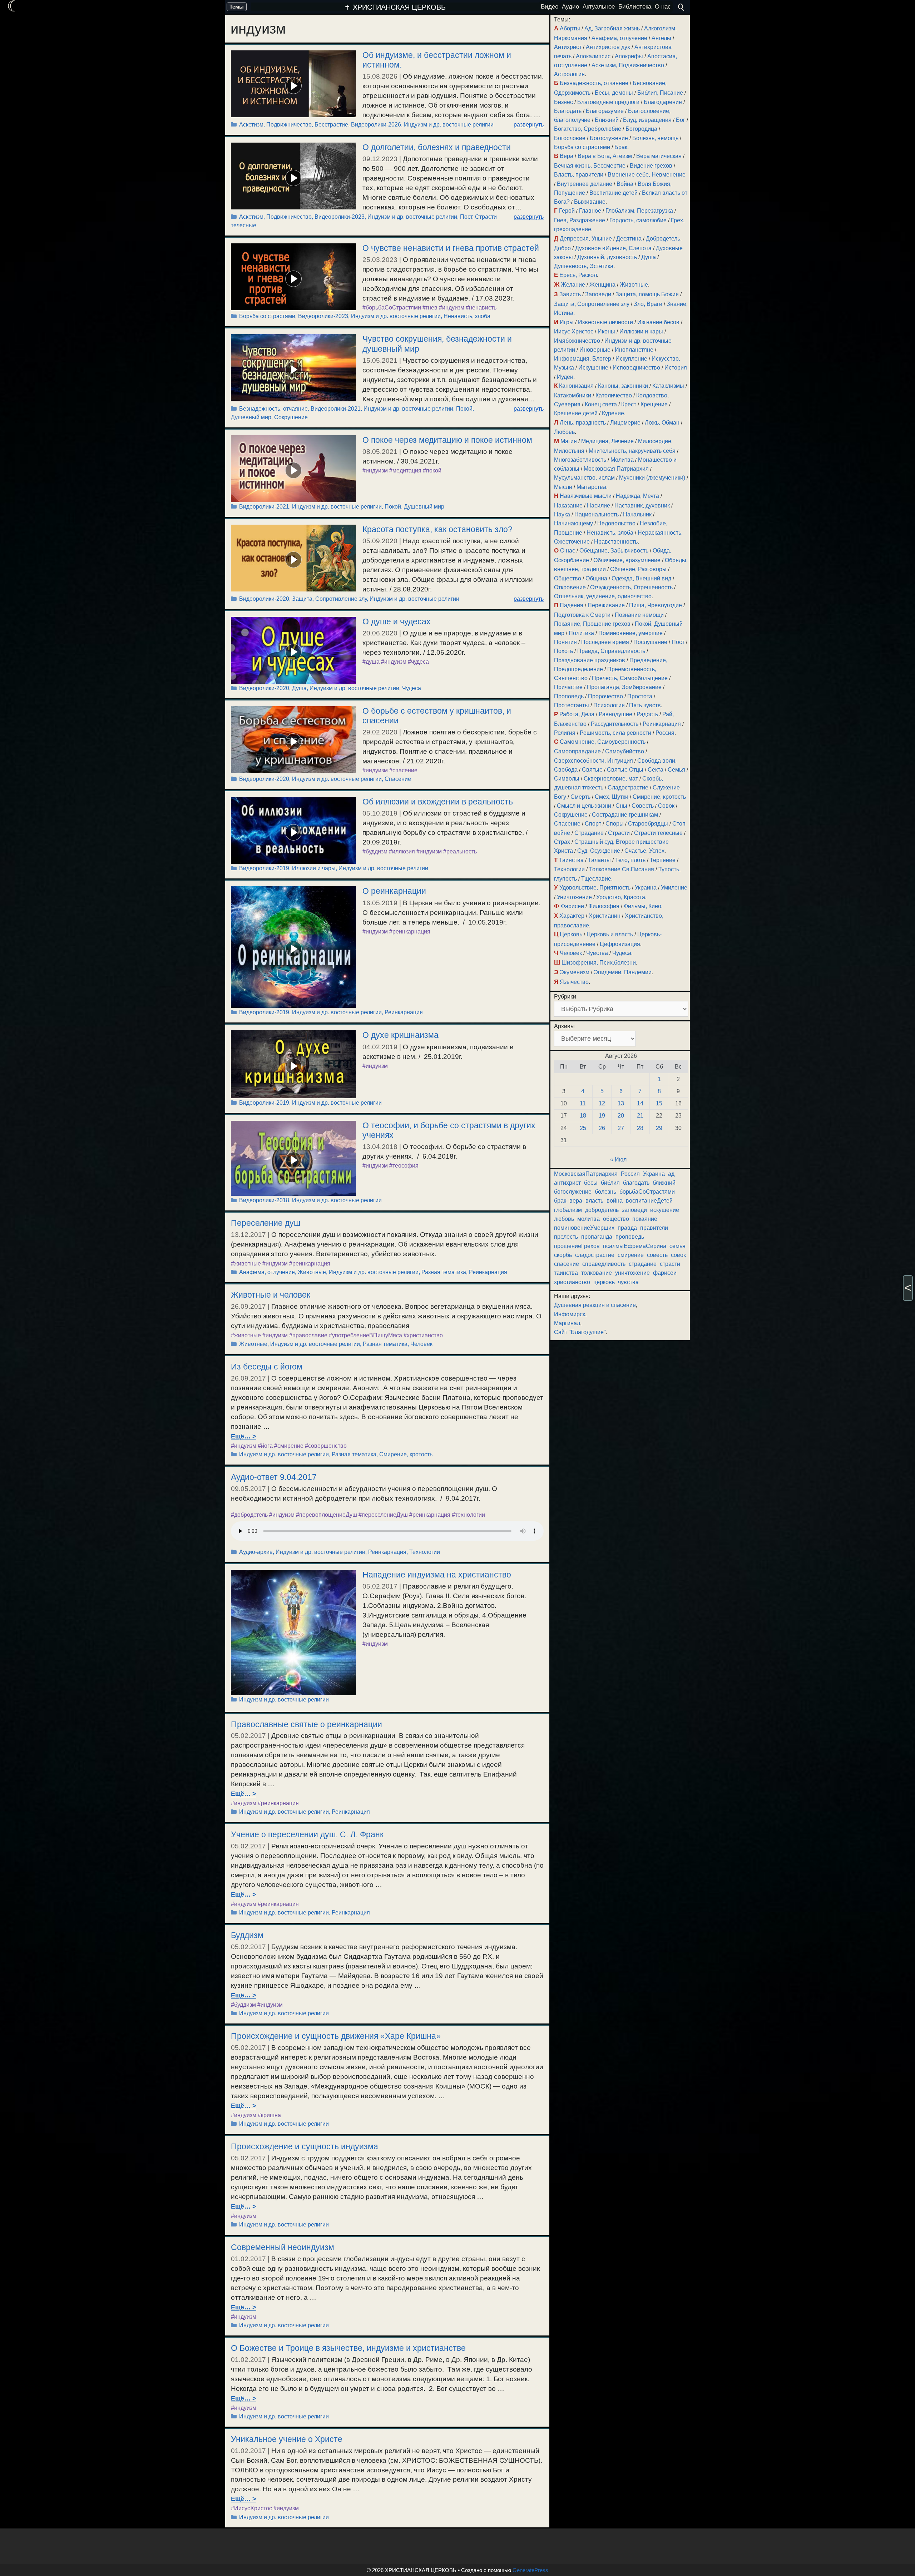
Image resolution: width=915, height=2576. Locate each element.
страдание (643, 1264)
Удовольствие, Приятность (595, 888)
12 (602, 1103)
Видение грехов (651, 166)
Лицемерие (625, 423)
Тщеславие (596, 879)
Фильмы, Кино (642, 906)
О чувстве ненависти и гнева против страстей (451, 248)
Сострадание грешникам (625, 815)
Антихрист (568, 47)
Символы (567, 779)
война (615, 1201)
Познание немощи (639, 615)
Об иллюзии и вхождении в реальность (438, 802)
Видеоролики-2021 (336, 409)
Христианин (605, 916)
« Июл (618, 1160)
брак (560, 1201)
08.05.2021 (380, 452)
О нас (568, 551)
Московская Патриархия (616, 469)
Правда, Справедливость (611, 651)
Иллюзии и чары (314, 868)
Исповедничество (636, 368)
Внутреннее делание (585, 184)
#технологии (468, 1515)
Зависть (570, 294)
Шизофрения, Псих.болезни (599, 963)
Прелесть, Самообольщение (630, 678)
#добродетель (249, 1515)
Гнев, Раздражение (580, 220)
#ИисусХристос (251, 2508)
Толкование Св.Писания (622, 869)
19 (602, 1116)
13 (621, 1103)
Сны (621, 806)
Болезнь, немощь (655, 138)
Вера (567, 156)
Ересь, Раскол (578, 275)
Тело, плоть (630, 860)
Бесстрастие (331, 125)
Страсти (619, 833)
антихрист (567, 1183)
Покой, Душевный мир (414, 507)
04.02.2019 (380, 1047)
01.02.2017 (248, 2259)
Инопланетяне (634, 350)
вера (576, 1201)
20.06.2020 (380, 633)
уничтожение (632, 1273)
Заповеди (598, 294)
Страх (562, 842)
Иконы (606, 331)
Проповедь (569, 696)
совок (678, 1255)
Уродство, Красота (621, 897)
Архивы (564, 1026)
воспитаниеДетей (649, 1201)
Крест (629, 404)
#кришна (269, 2115)
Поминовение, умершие (630, 633)
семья (677, 1246)
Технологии (425, 1552)
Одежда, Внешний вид (641, 578)
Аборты (570, 28)
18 (583, 1116)
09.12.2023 (380, 159)
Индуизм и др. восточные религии (449, 125)
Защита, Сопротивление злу (329, 599)
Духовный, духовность (607, 257)
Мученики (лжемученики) (652, 478)
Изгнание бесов (658, 322)
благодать (636, 1183)
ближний (664, 1183)
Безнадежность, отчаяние (273, 409)
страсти (670, 1264)
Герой (567, 211)
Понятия (565, 642)
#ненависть (481, 308)
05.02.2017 (380, 1586)
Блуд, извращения (647, 120)
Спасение (398, 779)
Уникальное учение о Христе (287, 2439)
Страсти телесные (658, 833)
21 (640, 1116)
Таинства (571, 860)
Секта (656, 770)
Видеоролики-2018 (264, 1200)
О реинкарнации (394, 891)
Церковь (571, 934)
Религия (565, 733)
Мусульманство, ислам (584, 478)
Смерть (580, 797)
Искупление (631, 359)
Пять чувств (645, 705)
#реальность (460, 851)
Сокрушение (291, 417)
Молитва (622, 460)
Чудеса (412, 688)
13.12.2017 (248, 1235)
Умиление (674, 888)
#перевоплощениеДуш (327, 1515)
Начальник (637, 514)
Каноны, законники (623, 386)
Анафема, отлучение (267, 1272)
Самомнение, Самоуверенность (603, 742)
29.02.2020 (380, 732)
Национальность (597, 514)
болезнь (605, 1192)
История (676, 368)
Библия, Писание (660, 93)
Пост (466, 217)
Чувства (597, 953)
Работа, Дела (577, 714)
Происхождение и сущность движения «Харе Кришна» (336, 2036)
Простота (640, 696)
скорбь (563, 1255)
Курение (613, 413)
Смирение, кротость (406, 1454)
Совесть (643, 806)
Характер (572, 916)
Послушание (650, 642)
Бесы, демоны (614, 93)
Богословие (570, 138)
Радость (647, 714)
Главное (590, 211)
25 (583, 1128)
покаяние (645, 1219)
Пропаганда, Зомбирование (624, 687)
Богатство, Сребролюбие (588, 129)
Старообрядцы (648, 824)
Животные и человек (271, 1295)
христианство (572, 1282)
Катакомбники (573, 395)
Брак (621, 147)
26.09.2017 (248, 1306)
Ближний (607, 120)
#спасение (403, 770)
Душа (299, 688)
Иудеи (565, 377)
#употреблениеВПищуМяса (365, 1335)
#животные (246, 1264)
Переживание (606, 605)
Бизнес (563, 102)
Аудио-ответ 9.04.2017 (274, 1477)
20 (621, 1116)
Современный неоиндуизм (283, 2247)
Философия (604, 906)
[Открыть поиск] (681, 7)
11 (583, 1103)
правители (654, 1228)
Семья (676, 770)
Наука (562, 514)
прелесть (566, 1237)
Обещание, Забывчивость (614, 551)
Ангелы (661, 38)
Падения (572, 605)
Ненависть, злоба (467, 316)
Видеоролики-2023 (340, 217)
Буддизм (247, 1935)
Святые (592, 770)
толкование (597, 1273)
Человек (421, 1344)
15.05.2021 (380, 360)
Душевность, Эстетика (584, 266)
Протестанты (572, 705)
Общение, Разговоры (638, 569)
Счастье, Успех (644, 851)
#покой (432, 470)
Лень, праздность (583, 423)
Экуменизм (575, 972)
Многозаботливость (580, 460)
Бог (681, 120)
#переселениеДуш (383, 1515)
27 (621, 1128)
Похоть (563, 651)
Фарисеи (572, 906)
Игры (567, 322)
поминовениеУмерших (584, 1228)
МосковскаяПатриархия (586, 1174)
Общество (568, 578)
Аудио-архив (256, 1552)
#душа (371, 662)
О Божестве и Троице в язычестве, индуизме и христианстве (348, 2348)
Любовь (564, 432)
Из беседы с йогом (267, 1367)
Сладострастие (628, 787)
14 (640, 1103)
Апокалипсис (593, 56)
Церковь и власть (610, 934)
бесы (591, 1183)
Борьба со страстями (267, 316)
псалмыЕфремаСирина (635, 1246)
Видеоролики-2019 (264, 868)
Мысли (563, 487)
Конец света (601, 404)
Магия (569, 441)
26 (602, 1128)
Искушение (593, 368)
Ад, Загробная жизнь (612, 28)
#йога (265, 1446)
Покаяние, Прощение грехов (592, 624)
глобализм (568, 1210)
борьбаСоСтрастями (647, 1192)
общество (616, 1219)
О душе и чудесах (397, 621)
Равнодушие (615, 714)
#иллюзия (402, 851)
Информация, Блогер (583, 359)
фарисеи (665, 1273)
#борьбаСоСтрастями (392, 308)
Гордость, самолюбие (638, 220)
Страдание (589, 833)
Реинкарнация (404, 1012)
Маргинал (567, 1323)
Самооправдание (577, 751)
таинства (566, 1273)
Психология (609, 705)
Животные (312, 1272)
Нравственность (616, 542)
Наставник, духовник (642, 506)
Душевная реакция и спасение (595, 1305)
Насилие (599, 506)
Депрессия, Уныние (586, 239)
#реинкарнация (410, 932)
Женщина (602, 285)
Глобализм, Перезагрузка (639, 211)
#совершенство (326, 1446)
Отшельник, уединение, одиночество (603, 596)
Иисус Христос (574, 331)
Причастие (568, 687)
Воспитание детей (614, 193)
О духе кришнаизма (400, 1035)
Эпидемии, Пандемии (623, 972)
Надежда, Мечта (637, 496)
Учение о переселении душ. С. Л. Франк (307, 1834)
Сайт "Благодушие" (580, 1332)
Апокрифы (629, 56)
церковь (604, 1282)
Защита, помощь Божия (647, 294)
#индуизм (452, 308)
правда (627, 1228)
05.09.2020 (380, 541)
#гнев (430, 308)
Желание (573, 285)
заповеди (634, 1210)
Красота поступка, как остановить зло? (437, 529)
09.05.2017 (248, 1489)
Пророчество (605, 696)
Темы (237, 7)
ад (671, 1174)
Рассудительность (615, 724)
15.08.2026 (380, 76)
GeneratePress (530, 2570)
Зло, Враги (648, 304)
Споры (615, 824)
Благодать (568, 111)
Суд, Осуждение (599, 851)
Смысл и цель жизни (584, 806)
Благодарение (663, 102)
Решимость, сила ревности (615, 733)
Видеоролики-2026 (376, 125)
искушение (665, 1210)
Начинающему (573, 523)
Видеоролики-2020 (264, 599)
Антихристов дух (608, 47)
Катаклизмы (668, 386)
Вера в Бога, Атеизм (605, 156)
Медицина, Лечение (607, 441)
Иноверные (595, 350)
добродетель (602, 1210)
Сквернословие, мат (611, 779)
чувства (628, 1282)
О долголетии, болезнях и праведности (437, 147)
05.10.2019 (380, 813)
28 (640, 1128)
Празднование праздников (590, 660)
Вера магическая (659, 156)
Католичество (614, 395)
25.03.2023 (380, 260)
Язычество (574, 982)
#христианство (423, 1335)
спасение (567, 1264)
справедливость (604, 1264)
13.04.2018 (380, 1147)
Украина (646, 888)
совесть (657, 1255)
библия (610, 1183)
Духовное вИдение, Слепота (613, 248)
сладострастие (595, 1255)
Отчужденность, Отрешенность (631, 587)
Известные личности (605, 322)
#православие (308, 1335)
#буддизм (375, 851)
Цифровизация (620, 944)
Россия (665, 733)
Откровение (570, 587)
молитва (588, 1219)
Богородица (641, 129)
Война (625, 184)
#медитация (405, 470)
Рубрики (565, 997)
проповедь (630, 1237)
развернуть (529, 125)
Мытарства (591, 487)
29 (659, 1128)
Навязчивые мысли (586, 496)
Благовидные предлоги (608, 102)
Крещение (654, 404)
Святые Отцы (625, 770)
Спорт (593, 824)
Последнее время (605, 642)
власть (594, 1201)
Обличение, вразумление (627, 560)
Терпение (663, 860)
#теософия (404, 1166)
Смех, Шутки (612, 797)
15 (659, 1103)
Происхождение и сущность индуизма (305, 2146)
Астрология (569, 74)
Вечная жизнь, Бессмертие (590, 166)
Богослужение (609, 138)
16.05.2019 (380, 903)
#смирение (289, 1446)
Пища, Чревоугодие (656, 605)
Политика (581, 633)
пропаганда (597, 1237)
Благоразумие (605, 111)
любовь (564, 1219)
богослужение (573, 1192)
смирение (631, 1255)
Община (596, 578)
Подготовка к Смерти (582, 615)
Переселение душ (266, 1223)
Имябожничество (577, 341)
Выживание (590, 202)
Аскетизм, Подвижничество (275, 125)
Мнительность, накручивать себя (632, 451)
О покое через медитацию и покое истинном (447, 440)
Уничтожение (574, 897)
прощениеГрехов (577, 1246)
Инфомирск (570, 1314)
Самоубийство (625, 751)
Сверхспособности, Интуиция (593, 761)
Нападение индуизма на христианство (437, 1575)
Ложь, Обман (662, 423)
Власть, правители (579, 175)
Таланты (599, 860)
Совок (666, 806)
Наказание (568, 506)
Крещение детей (576, 413)
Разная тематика (444, 1272)
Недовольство (616, 523)
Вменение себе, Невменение (647, 175)
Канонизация (576, 386)
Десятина (629, 239)
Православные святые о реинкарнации (306, 1724)
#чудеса (418, 662)
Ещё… (241, 1436)
